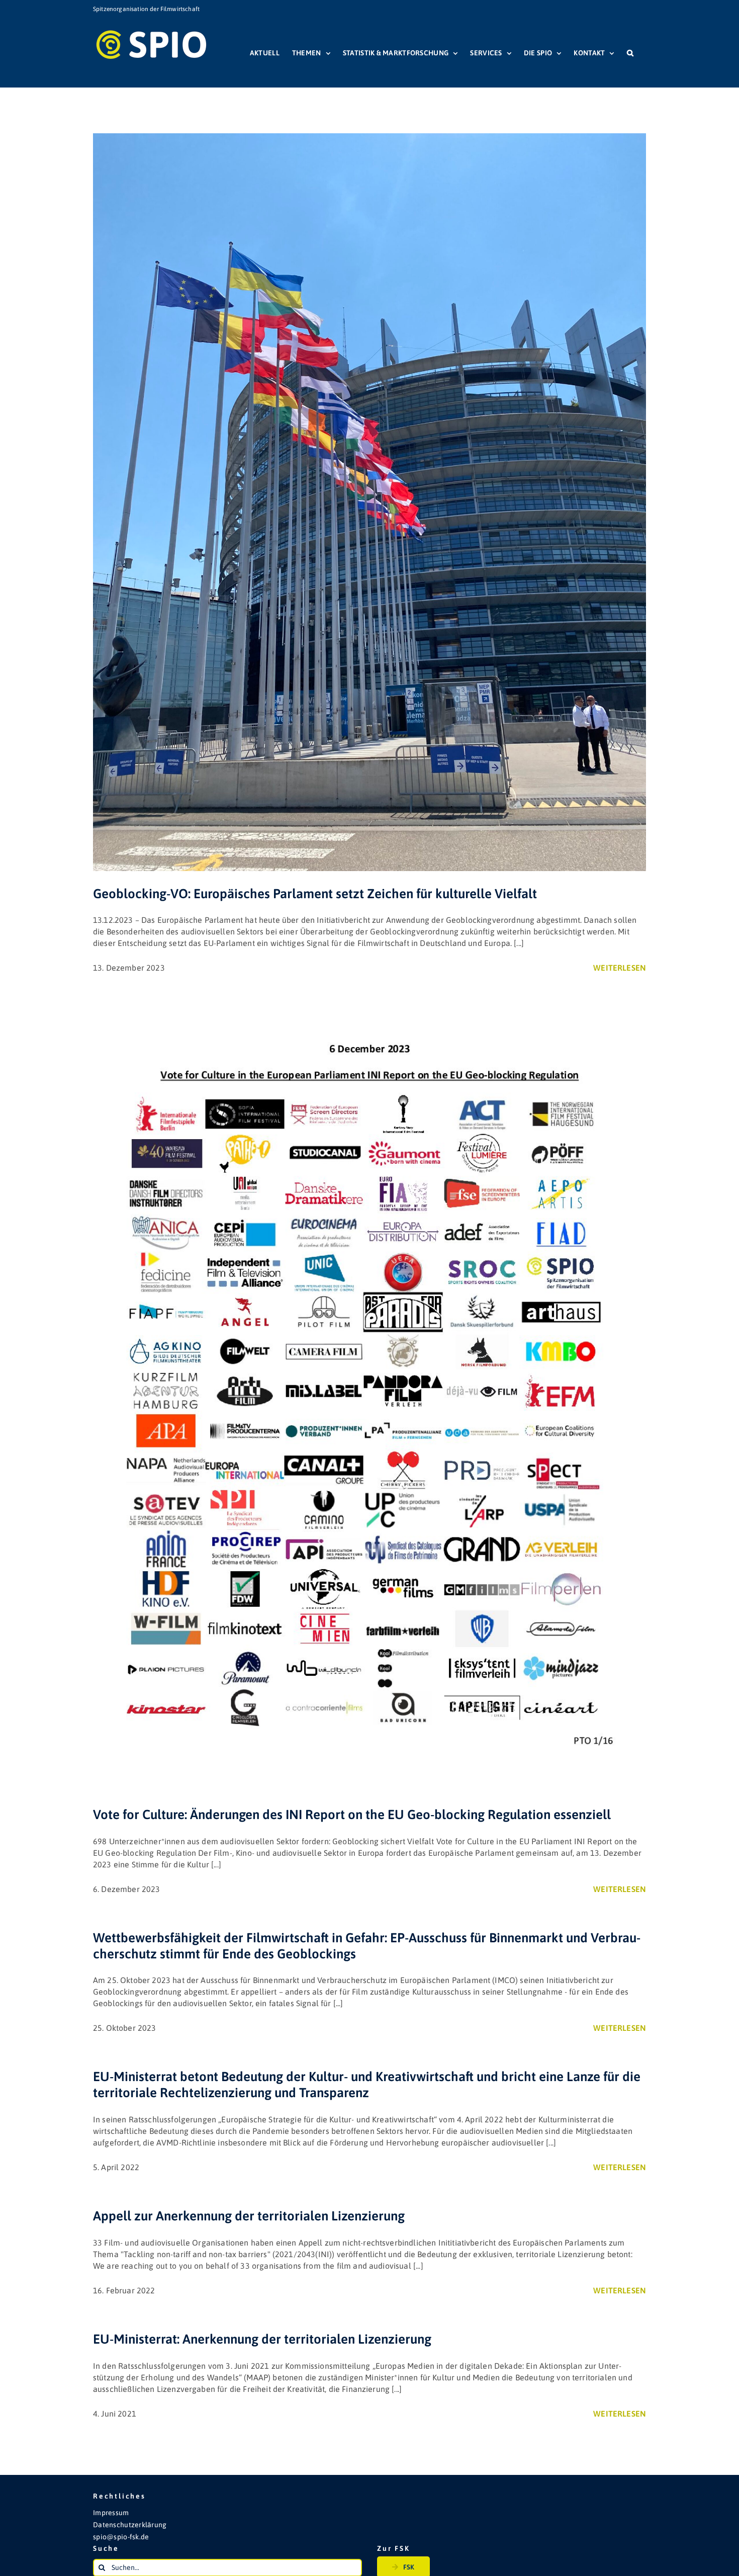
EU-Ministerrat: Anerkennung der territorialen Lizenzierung (262, 2339)
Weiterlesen (620, 968)
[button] (630, 53)
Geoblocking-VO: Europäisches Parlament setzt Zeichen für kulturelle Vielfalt (315, 894)
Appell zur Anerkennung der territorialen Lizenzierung (249, 2216)
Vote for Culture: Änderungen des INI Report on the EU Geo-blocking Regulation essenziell (352, 1815)
